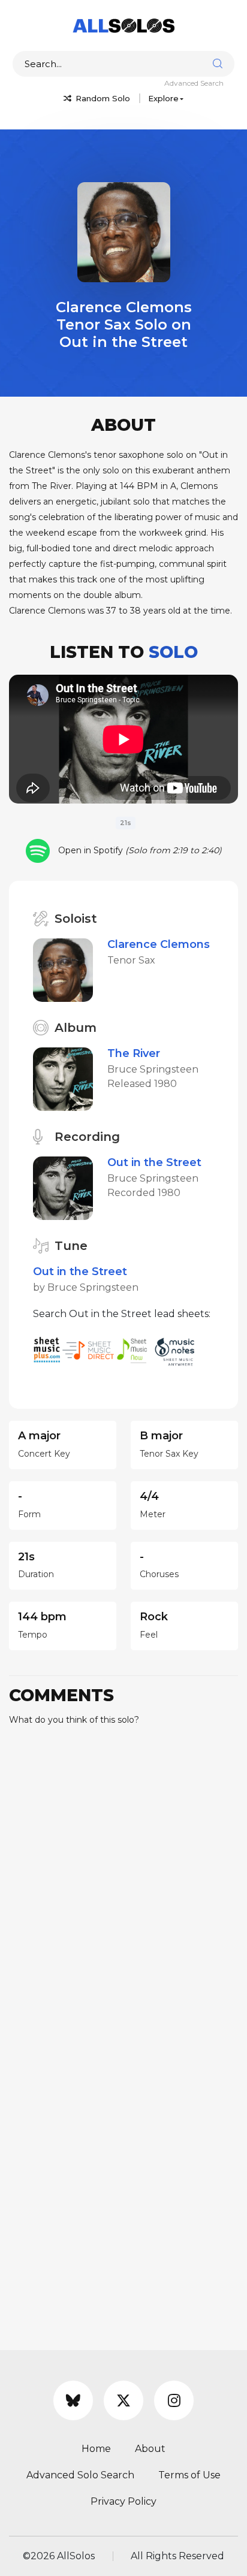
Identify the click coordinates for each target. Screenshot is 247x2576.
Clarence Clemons (159, 944)
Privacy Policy (123, 2501)
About (150, 2449)
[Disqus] (123, 1885)
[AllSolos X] (123, 2400)
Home (96, 2449)
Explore (163, 98)
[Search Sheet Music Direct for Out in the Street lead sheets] (89, 1350)
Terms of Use (189, 2475)
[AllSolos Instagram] (174, 2400)
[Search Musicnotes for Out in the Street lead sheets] (177, 1350)
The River (134, 1053)
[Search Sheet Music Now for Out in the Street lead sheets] (135, 1350)
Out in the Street (154, 1162)
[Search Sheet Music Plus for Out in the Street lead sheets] (48, 1350)
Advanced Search (194, 83)
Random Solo (102, 98)
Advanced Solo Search (80, 2475)
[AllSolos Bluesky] (73, 2400)
